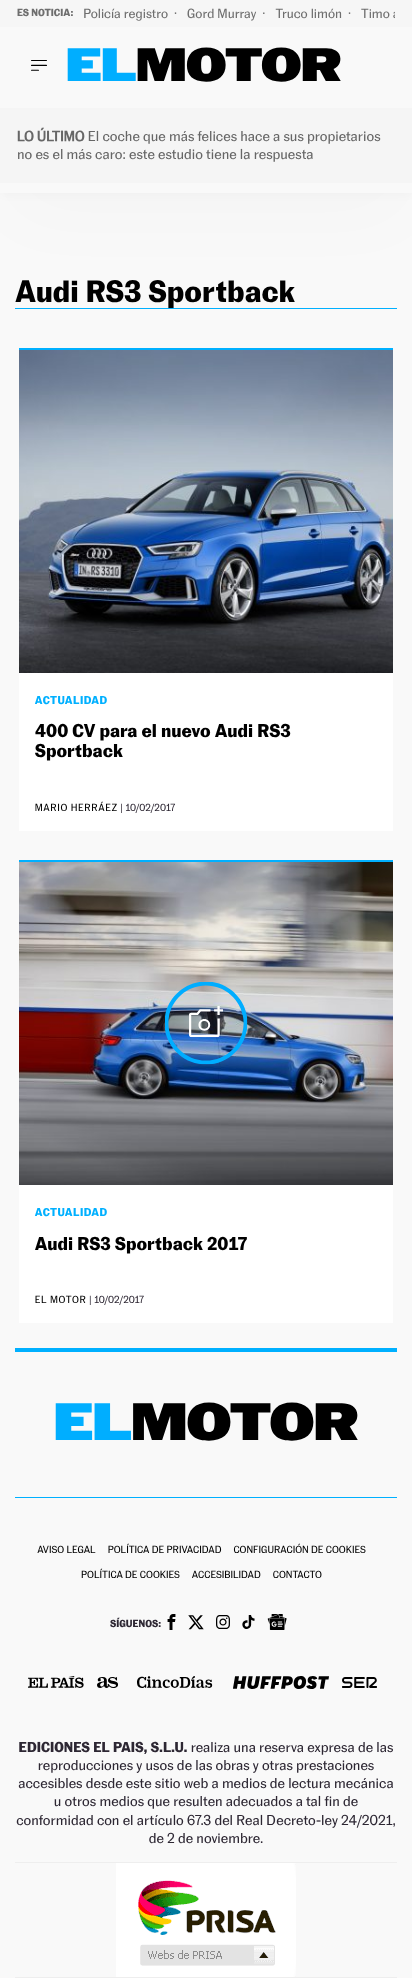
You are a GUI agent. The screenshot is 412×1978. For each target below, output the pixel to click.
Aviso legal (66, 1550)
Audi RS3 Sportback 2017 (141, 1244)
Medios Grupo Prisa (206, 1955)
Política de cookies (130, 1575)
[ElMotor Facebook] (171, 1624)
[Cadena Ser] (359, 1684)
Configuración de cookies (299, 1550)
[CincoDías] (175, 1684)
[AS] (108, 1684)
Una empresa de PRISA (206, 1906)
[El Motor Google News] (277, 1624)
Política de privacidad (165, 1550)
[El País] (56, 1684)
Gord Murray (223, 13)
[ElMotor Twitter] (196, 1624)
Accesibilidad (226, 1575)
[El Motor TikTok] (248, 1624)
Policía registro (127, 13)
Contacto (297, 1575)
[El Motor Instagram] (223, 1624)
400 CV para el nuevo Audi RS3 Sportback (163, 741)
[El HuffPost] (281, 1684)
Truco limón (310, 13)
